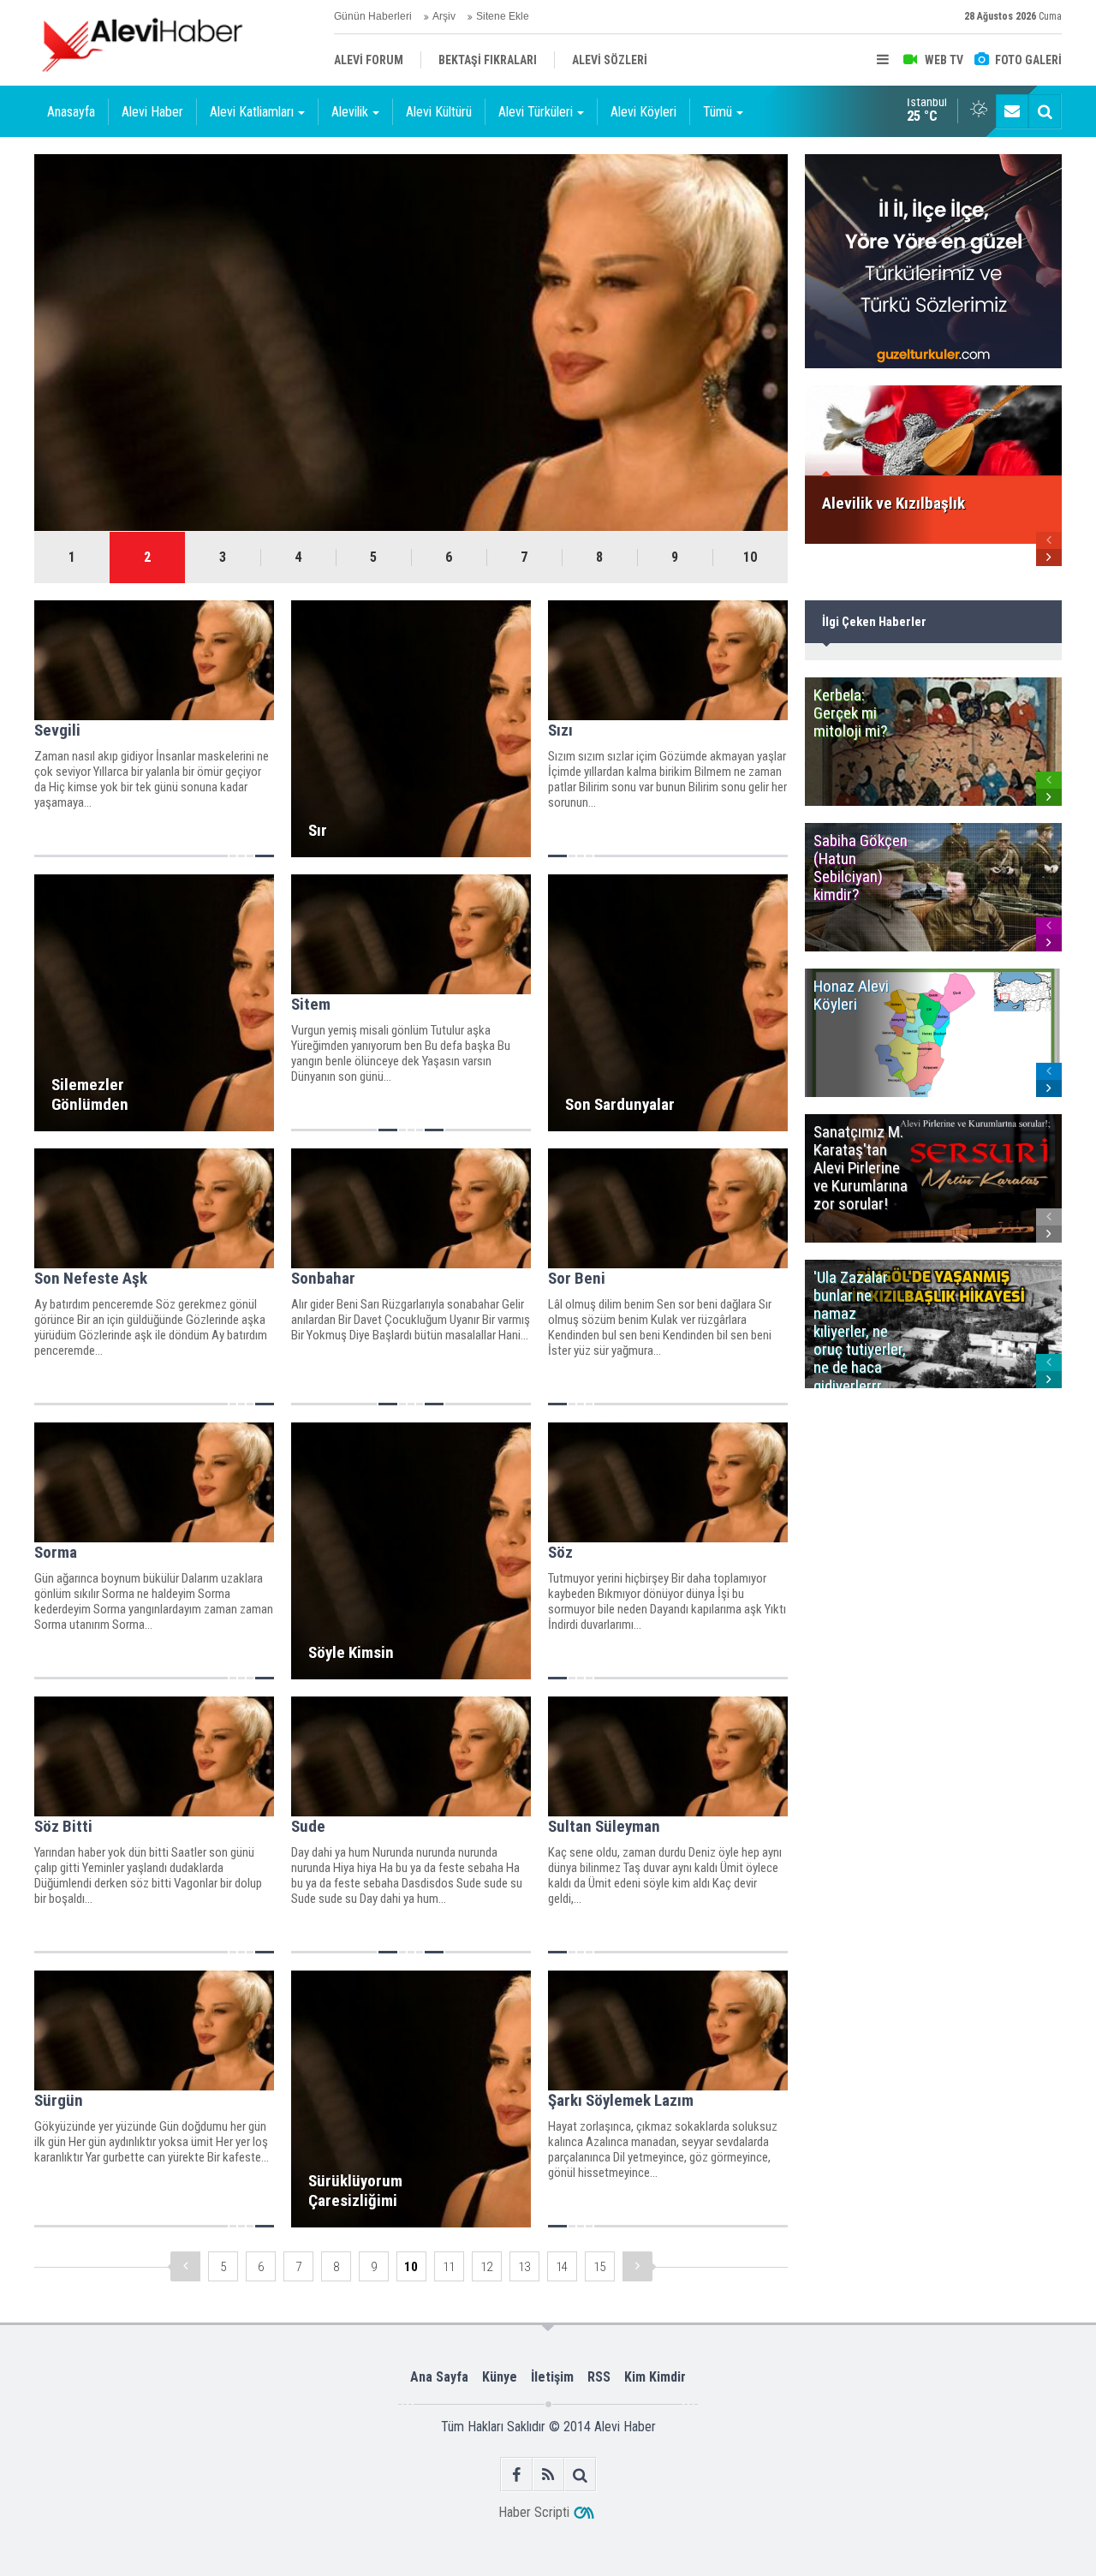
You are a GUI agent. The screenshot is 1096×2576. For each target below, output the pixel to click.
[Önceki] (185, 2266)
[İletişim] (1012, 111)
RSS (599, 2377)
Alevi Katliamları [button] (252, 112)
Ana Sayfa (439, 2377)
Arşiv (444, 16)
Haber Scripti (534, 2512)
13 (524, 2267)
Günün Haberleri (373, 16)
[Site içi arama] (1045, 111)
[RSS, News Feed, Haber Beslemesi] (548, 2475)
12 (486, 2267)
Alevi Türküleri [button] (536, 112)
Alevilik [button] (350, 112)
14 (562, 2267)
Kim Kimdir (655, 2377)
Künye (500, 2377)
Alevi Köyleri (643, 112)
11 (449, 2267)
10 (750, 557)
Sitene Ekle (503, 16)
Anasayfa (71, 112)
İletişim (552, 2377)
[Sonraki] (637, 2266)
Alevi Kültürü (439, 112)
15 (599, 2267)
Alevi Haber (152, 112)
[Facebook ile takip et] (517, 2475)
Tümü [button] (718, 112)
